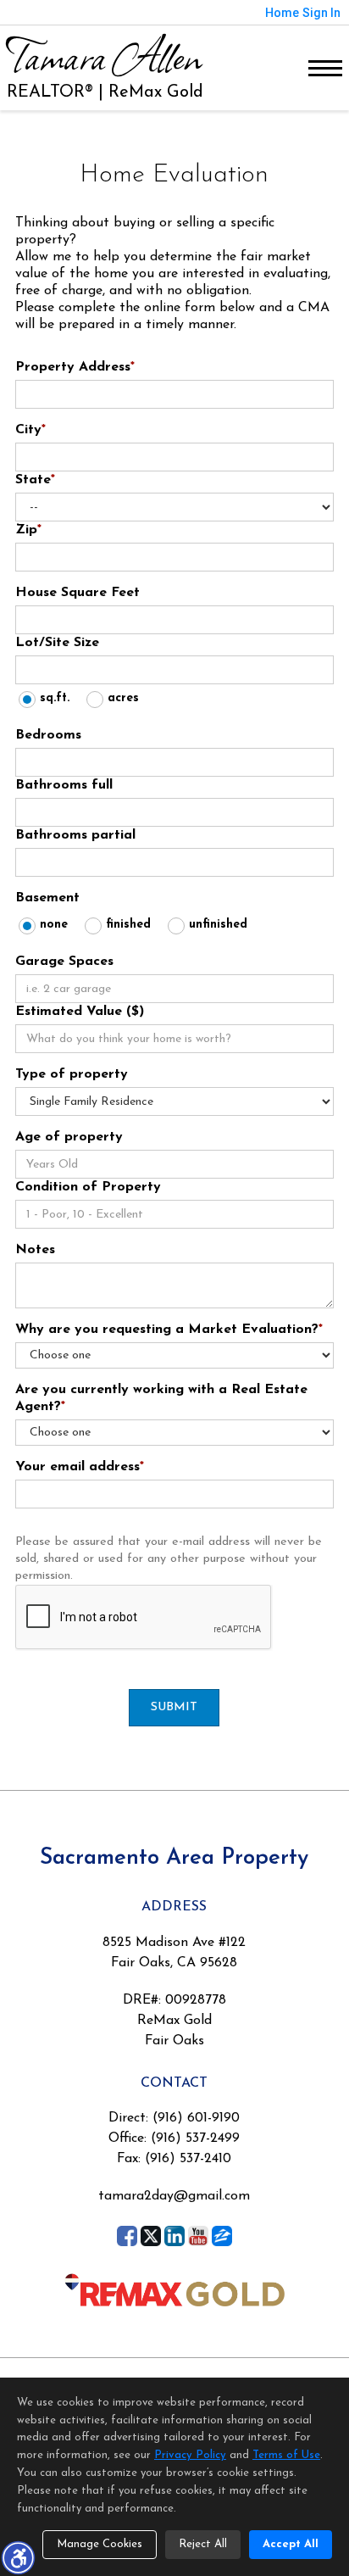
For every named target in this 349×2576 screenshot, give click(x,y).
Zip (28, 530)
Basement (47, 898)
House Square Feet (78, 593)
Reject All (203, 2544)
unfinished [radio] (218, 925)
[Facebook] (127, 2236)
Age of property (69, 1137)
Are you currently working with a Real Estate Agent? (161, 1398)
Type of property (72, 1074)
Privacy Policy (190, 2455)
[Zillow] (222, 2236)
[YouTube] (198, 2236)
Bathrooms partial (75, 835)
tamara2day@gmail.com (174, 2196)
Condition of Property (88, 1187)
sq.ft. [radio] (55, 698)
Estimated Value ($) (80, 1012)
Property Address (75, 367)
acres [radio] (123, 698)
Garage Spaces (64, 962)
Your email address (80, 1467)
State (35, 480)
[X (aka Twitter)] (151, 2236)
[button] (18, 2557)
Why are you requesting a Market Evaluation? (169, 1330)
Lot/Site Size (57, 643)
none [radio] (54, 925)
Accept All (291, 2544)
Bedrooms (48, 735)
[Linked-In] (174, 2236)
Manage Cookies (100, 2544)
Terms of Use (286, 2455)
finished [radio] (128, 925)
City (30, 430)
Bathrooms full (64, 785)
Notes (35, 1250)
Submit (174, 1707)
